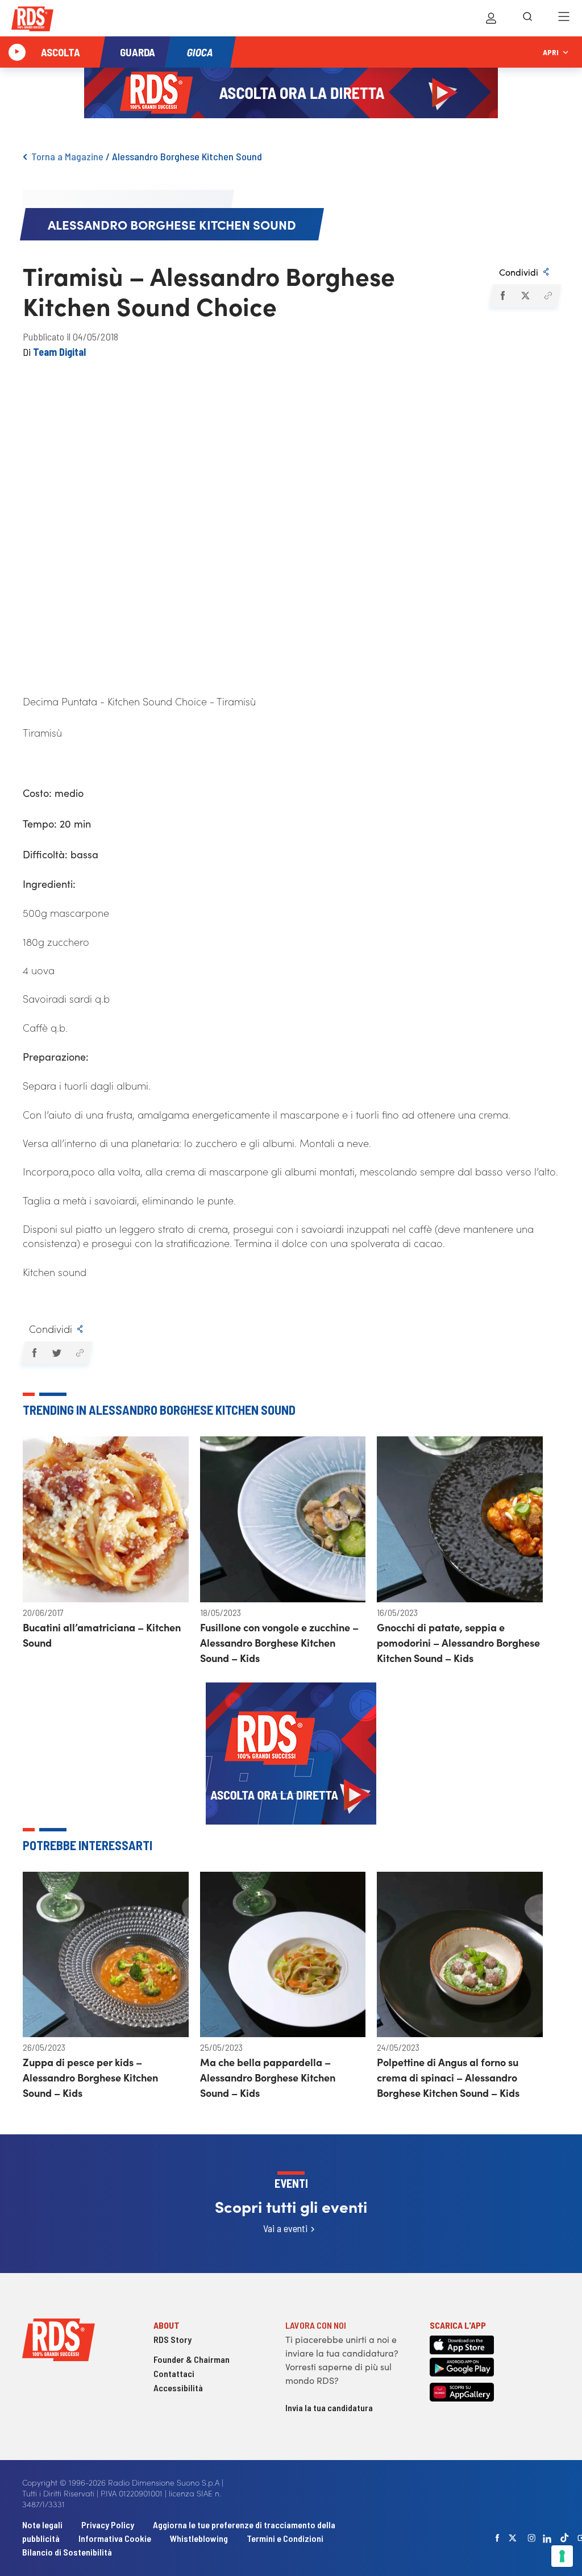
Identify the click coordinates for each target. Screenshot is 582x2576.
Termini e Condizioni (285, 2538)
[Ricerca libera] (527, 18)
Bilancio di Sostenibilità (67, 2552)
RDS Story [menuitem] (172, 2339)
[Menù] (564, 18)
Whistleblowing (199, 2538)
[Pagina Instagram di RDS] (531, 2538)
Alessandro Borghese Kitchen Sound (187, 156)
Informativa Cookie (115, 2538)
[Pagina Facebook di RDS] (497, 2538)
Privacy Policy (108, 2525)
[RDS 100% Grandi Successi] (32, 21)
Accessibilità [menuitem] (178, 2388)
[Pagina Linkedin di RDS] (547, 2538)
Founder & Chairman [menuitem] (192, 2359)
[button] (502, 296)
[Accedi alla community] (491, 18)
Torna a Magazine (67, 156)
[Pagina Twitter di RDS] (513, 2538)
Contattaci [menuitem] (174, 2373)
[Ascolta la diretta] (17, 52)
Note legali (43, 2525)
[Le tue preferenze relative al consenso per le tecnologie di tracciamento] (562, 2556)
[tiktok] (564, 2538)
